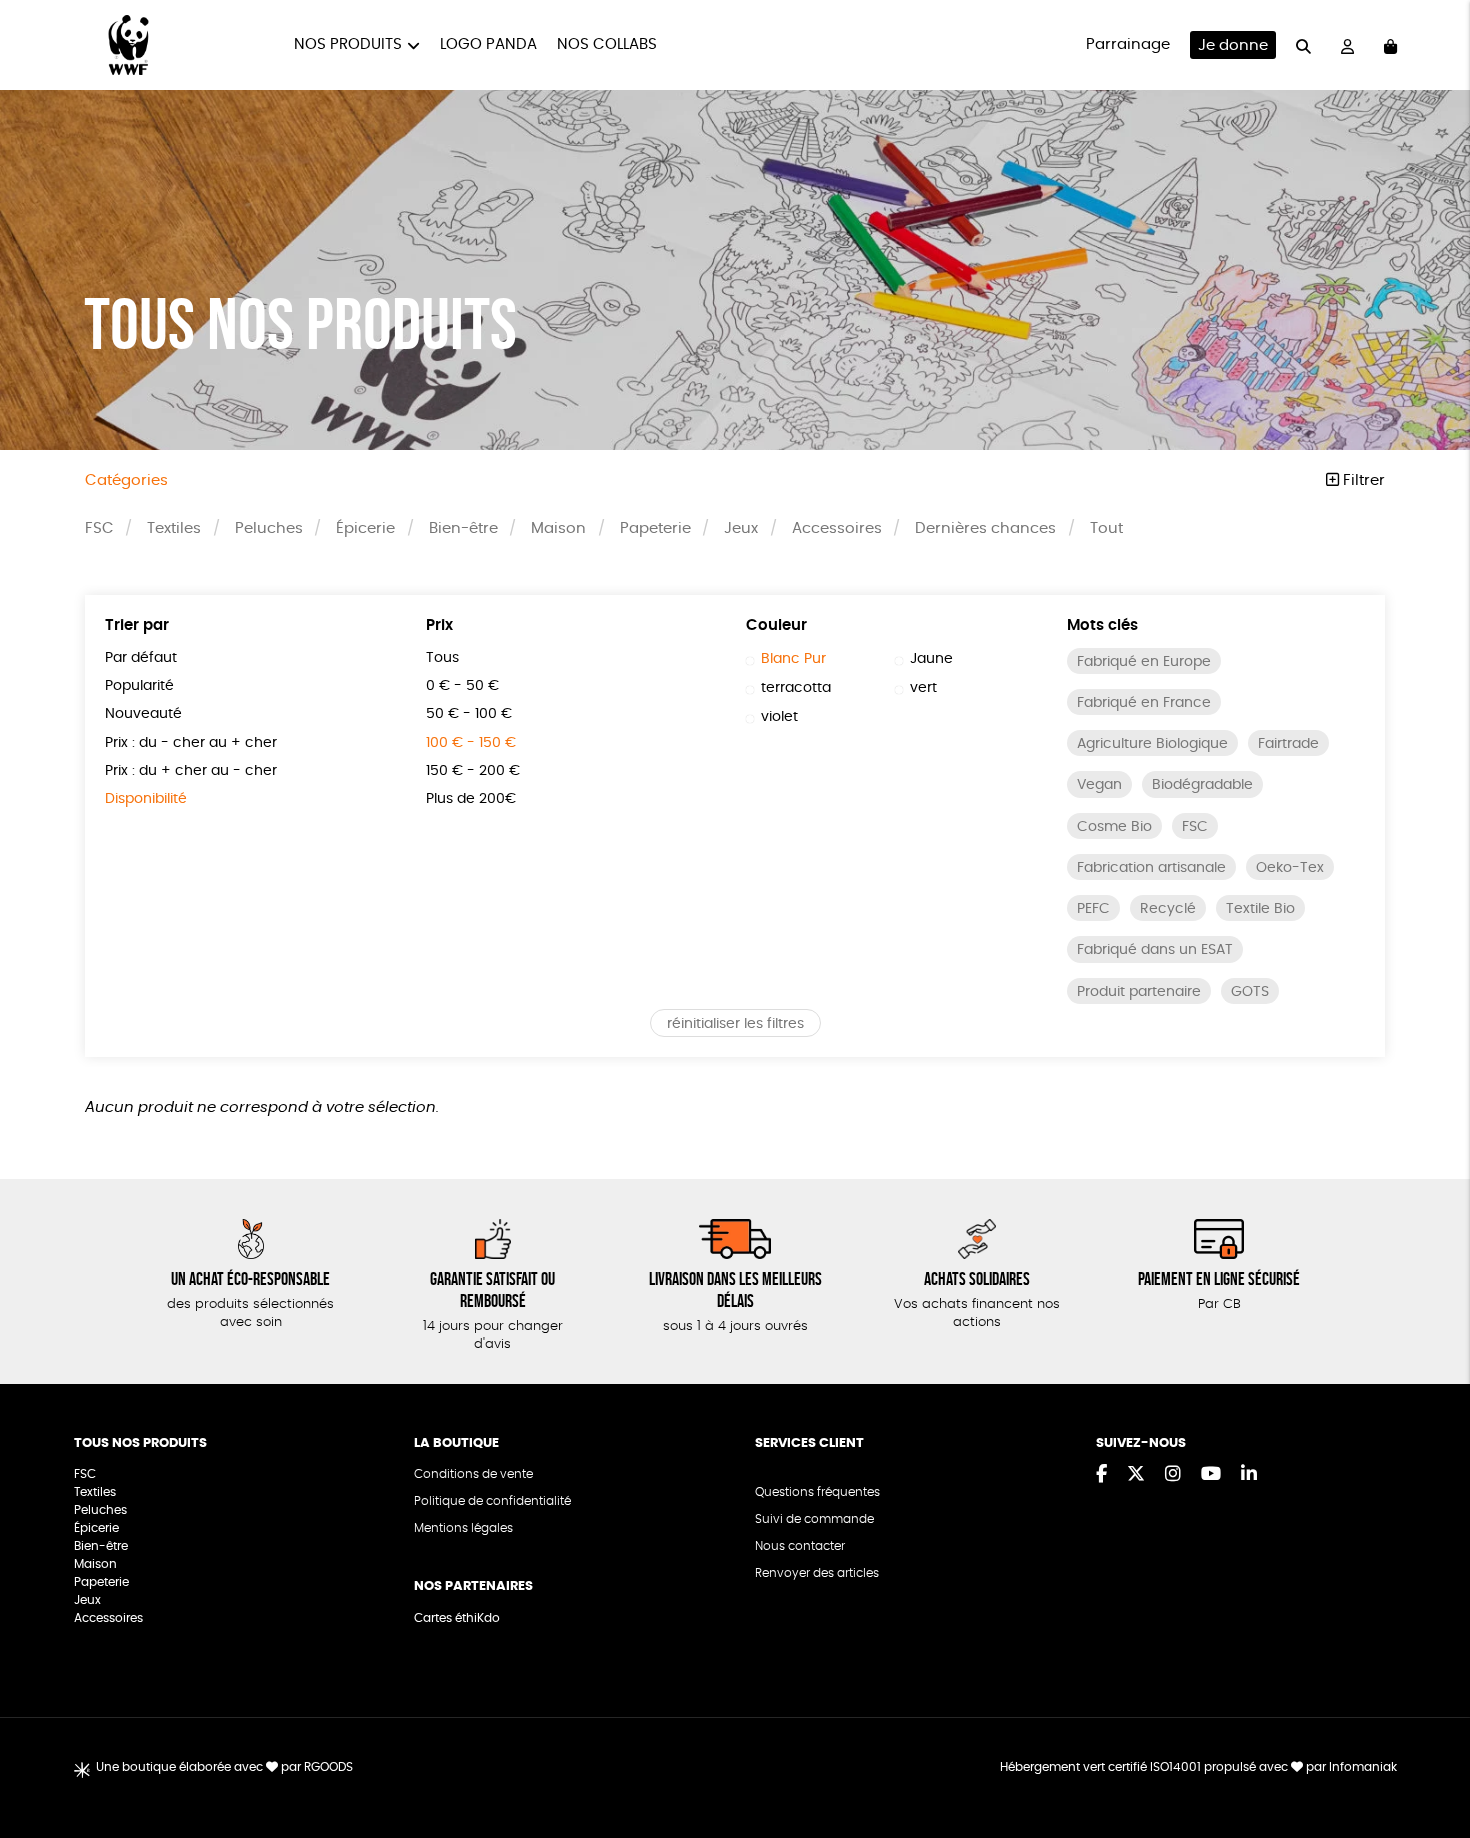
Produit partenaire (1139, 992)
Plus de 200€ (471, 799)
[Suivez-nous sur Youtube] (1211, 1475)
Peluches (269, 528)
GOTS (1250, 992)
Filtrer (1362, 480)
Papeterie (655, 528)
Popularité (139, 686)
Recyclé (1168, 909)
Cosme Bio (1114, 827)
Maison (558, 528)
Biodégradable (1202, 785)
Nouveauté (143, 714)
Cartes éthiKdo (457, 1618)
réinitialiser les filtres (735, 1024)
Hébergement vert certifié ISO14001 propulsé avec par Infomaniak (1198, 1767)
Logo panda (488, 44)
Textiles (174, 528)
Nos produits (348, 44)
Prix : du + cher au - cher (191, 771)
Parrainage (1128, 44)
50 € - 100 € (469, 714)
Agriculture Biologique (1152, 744)
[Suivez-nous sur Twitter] (1136, 1475)
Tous (442, 658)
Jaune (931, 659)
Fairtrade (1288, 744)
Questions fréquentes (817, 1492)
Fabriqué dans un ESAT (1155, 950)
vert (923, 688)
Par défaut (141, 658)
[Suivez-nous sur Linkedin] (1249, 1475)
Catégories (126, 480)
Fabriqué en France (1144, 703)
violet (779, 717)
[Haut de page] (1430, 1758)
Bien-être (463, 528)
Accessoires (837, 528)
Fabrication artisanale (1151, 868)
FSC (99, 528)
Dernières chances (985, 528)
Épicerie (365, 528)
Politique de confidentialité (492, 1501)
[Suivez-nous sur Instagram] (1173, 1475)
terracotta (796, 688)
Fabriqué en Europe (1144, 662)
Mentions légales (463, 1528)
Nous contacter (800, 1546)
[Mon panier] (1390, 45)
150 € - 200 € (473, 771)
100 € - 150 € (471, 743)
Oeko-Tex (1290, 868)
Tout (1106, 528)
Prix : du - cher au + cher (191, 743)
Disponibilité (146, 799)
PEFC (1093, 909)
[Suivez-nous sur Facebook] (1101, 1475)
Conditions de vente (473, 1474)
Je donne (1233, 45)
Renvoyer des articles (817, 1573)
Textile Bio (1260, 909)
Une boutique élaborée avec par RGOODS (224, 1767)
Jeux (741, 528)
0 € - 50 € (462, 686)
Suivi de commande (814, 1519)
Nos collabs (607, 44)
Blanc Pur (793, 659)
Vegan (1099, 785)
